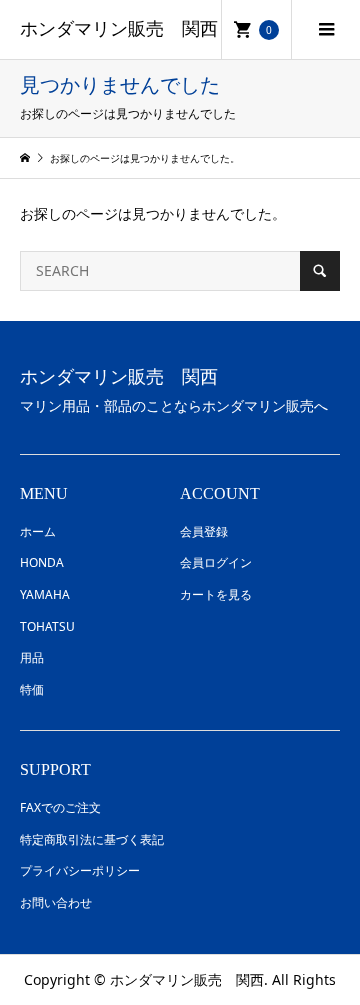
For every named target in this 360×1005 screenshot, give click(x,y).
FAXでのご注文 (60, 807)
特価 (32, 689)
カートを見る (216, 594)
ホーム (38, 531)
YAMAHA (45, 594)
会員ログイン (216, 562)
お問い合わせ (56, 902)
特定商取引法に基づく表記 (92, 839)
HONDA (42, 562)
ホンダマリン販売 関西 (119, 29)
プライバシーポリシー (80, 870)
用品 (32, 657)
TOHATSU (47, 626)
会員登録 (204, 531)
